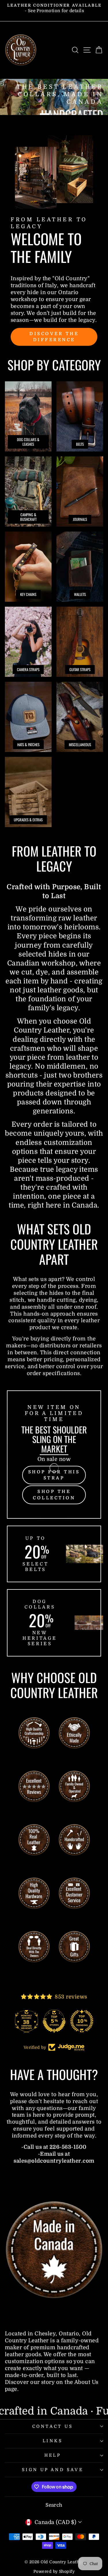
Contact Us (53, 2427)
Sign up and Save (53, 2470)
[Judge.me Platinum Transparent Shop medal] (54, 2021)
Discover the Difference (54, 337)
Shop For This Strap (54, 1475)
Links (53, 2441)
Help (53, 2455)
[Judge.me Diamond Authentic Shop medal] (26, 2021)
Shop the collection (54, 1495)
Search (54, 2505)
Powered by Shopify (54, 2571)
